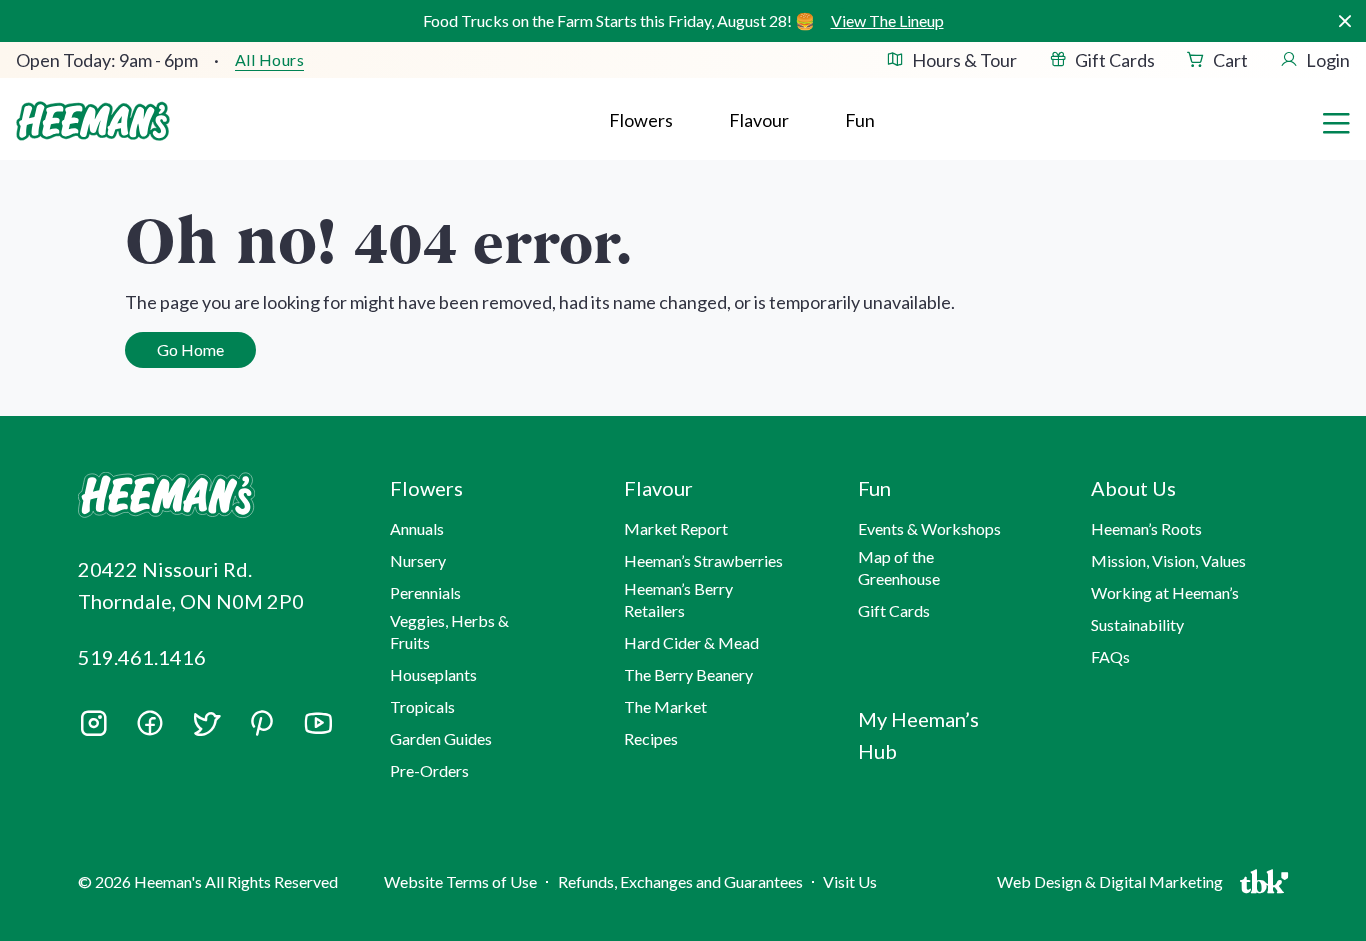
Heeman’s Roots (1146, 528)
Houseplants (433, 674)
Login (1328, 60)
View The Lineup (887, 20)
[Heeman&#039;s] (211, 495)
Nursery (418, 560)
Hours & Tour (964, 60)
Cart (1230, 60)
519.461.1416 (142, 657)
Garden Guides (441, 738)
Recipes (651, 738)
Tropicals (422, 706)
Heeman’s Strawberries (703, 560)
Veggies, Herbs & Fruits (449, 631)
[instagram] (94, 730)
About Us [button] (1133, 488)
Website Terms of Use (460, 881)
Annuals (417, 528)
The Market (665, 706)
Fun (860, 120)
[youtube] (318, 730)
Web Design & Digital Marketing (1113, 886)
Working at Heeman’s (1165, 592)
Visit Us (850, 881)
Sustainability (1137, 624)
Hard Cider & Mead (691, 642)
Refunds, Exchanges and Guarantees (680, 881)
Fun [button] (874, 488)
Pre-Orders (429, 770)
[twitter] (206, 730)
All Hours (269, 60)
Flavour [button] (759, 120)
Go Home (190, 349)
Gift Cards (1115, 60)
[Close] (1344, 21)
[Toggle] (1336, 121)
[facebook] (150, 723)
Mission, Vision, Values (1168, 560)
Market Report (676, 528)
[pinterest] (262, 723)
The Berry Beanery (688, 674)
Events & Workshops (929, 528)
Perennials (425, 592)
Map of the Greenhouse (899, 567)
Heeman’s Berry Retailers (678, 599)
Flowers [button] (641, 120)
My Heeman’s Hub (918, 735)
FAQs (1110, 656)
